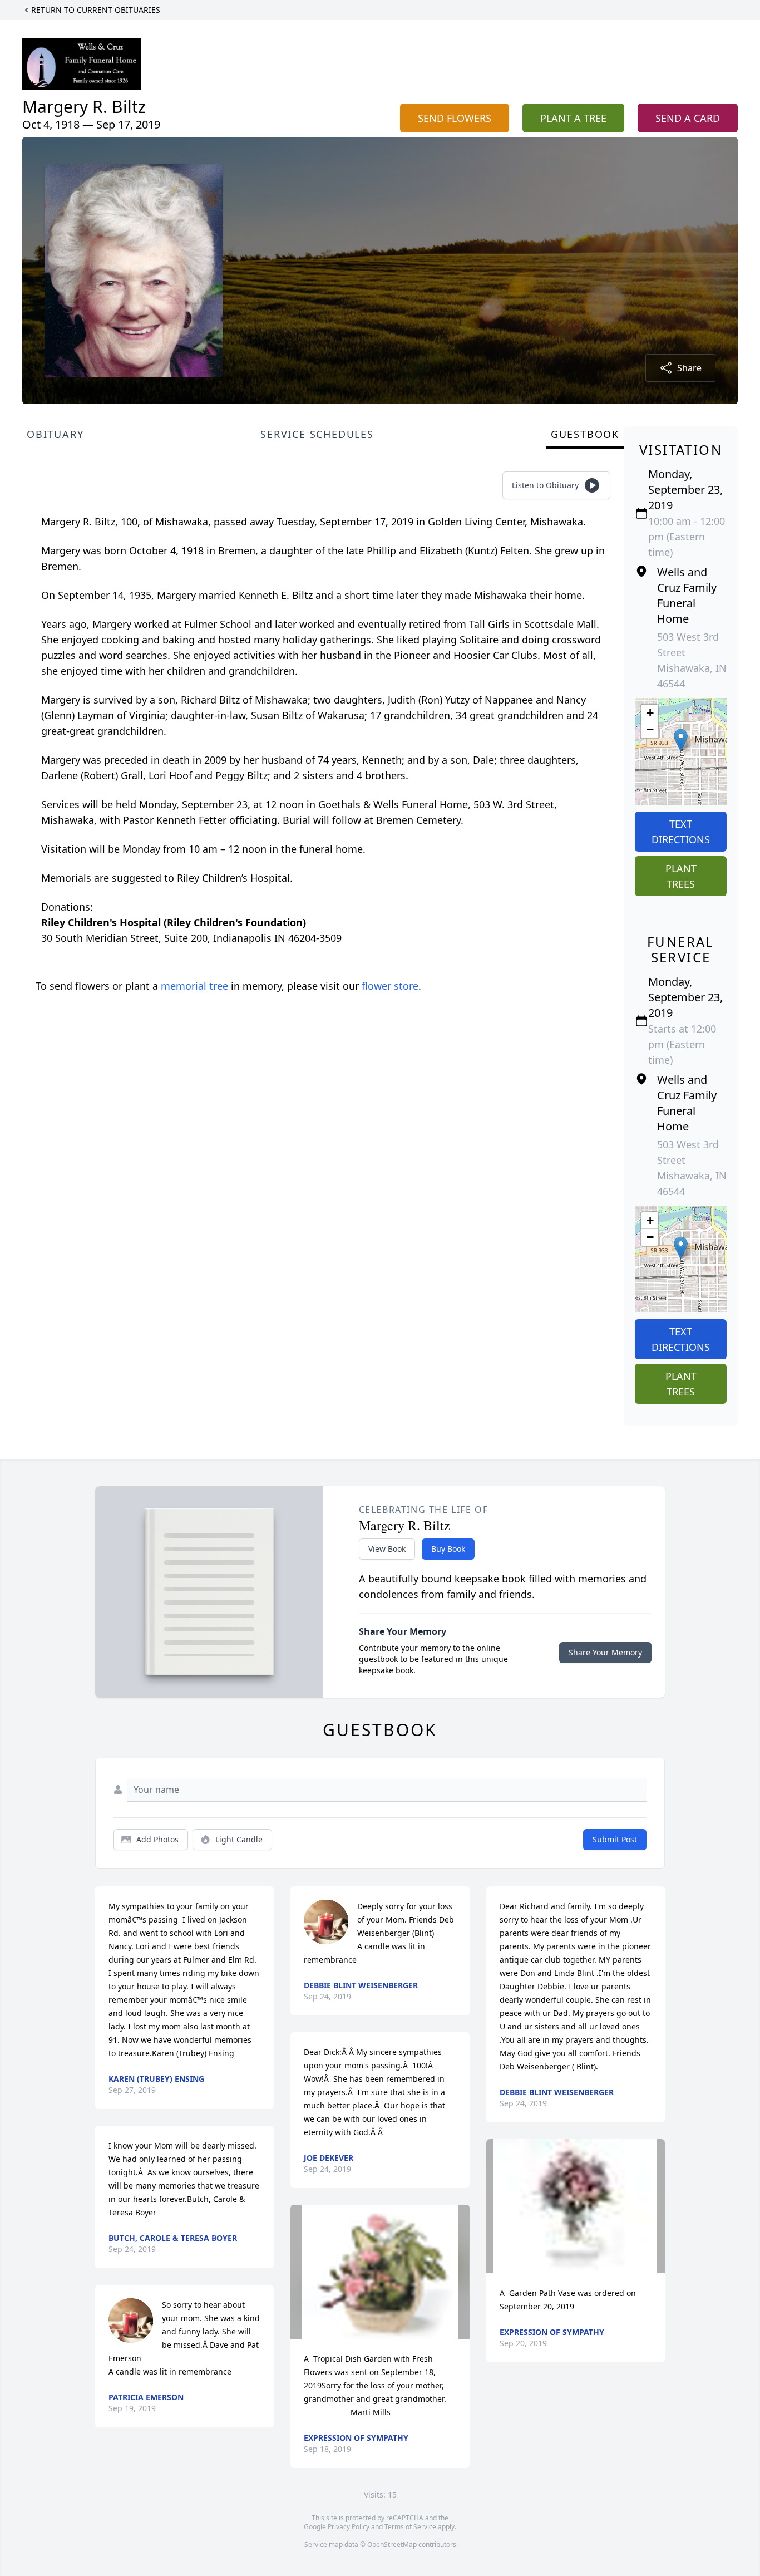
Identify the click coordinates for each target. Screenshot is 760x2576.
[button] (681, 740)
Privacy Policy (349, 2527)
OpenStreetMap (392, 2545)
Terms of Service (410, 2527)
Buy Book (448, 1549)
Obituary (55, 434)
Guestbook (585, 434)
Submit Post (615, 1839)
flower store (390, 986)
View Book (387, 1549)
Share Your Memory (605, 1652)
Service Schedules (317, 434)
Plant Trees (681, 876)
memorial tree (194, 986)
